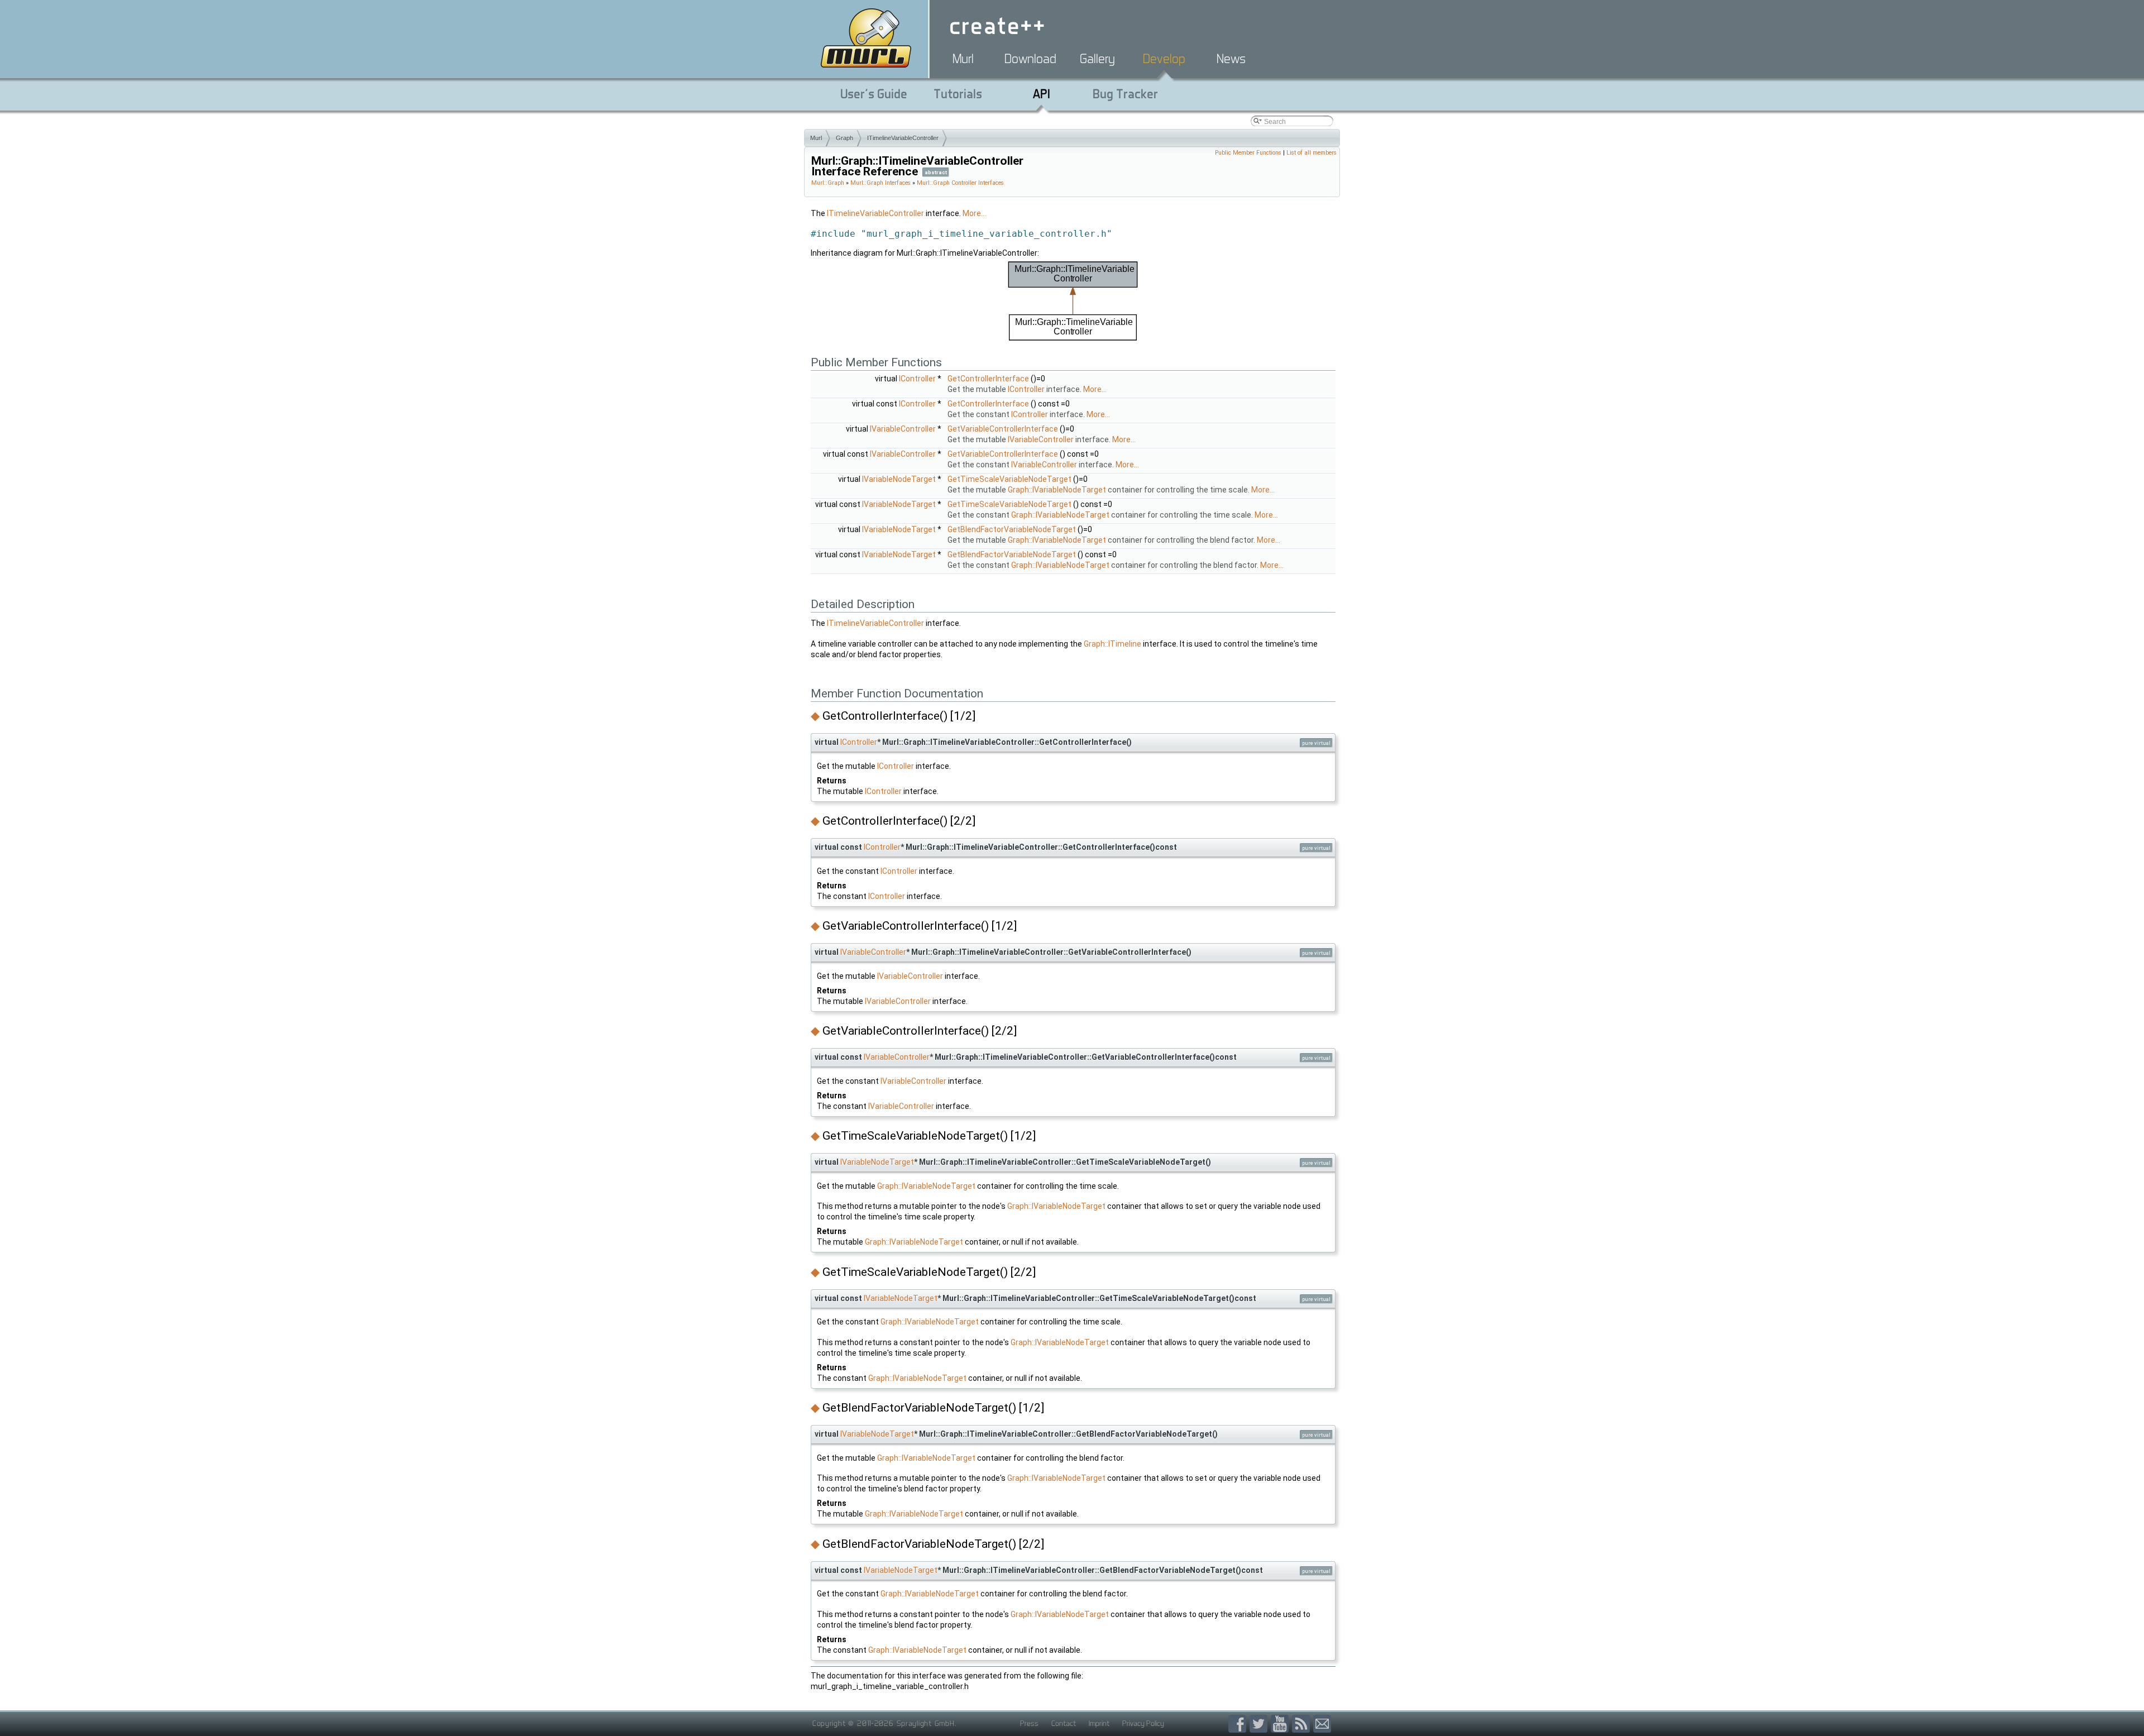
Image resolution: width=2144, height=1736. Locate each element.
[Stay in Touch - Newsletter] (1322, 1724)
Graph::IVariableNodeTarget (1057, 490)
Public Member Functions (1248, 153)
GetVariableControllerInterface (1003, 429)
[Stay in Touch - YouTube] (1281, 1724)
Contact (1064, 1723)
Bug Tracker (1125, 94)
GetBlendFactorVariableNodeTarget (1012, 529)
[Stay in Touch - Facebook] (1239, 1724)
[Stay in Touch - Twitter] (1260, 1724)
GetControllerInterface (988, 379)
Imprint (1099, 1723)
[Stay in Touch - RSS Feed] (1303, 1724)
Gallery (1097, 59)
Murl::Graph (828, 183)
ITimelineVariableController (903, 138)
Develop (1164, 59)
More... (974, 213)
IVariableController (903, 429)
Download (1030, 59)
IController (917, 379)
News (1231, 59)
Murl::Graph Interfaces (880, 183)
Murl (963, 59)
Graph (844, 138)
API (1042, 94)
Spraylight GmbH (926, 1723)
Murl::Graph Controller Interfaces (960, 183)
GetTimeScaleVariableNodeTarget (1009, 479)
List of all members (1312, 153)
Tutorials (958, 94)
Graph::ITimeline (1112, 644)
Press (1029, 1723)
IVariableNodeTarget (899, 479)
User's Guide (874, 94)
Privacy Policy (1143, 1723)
